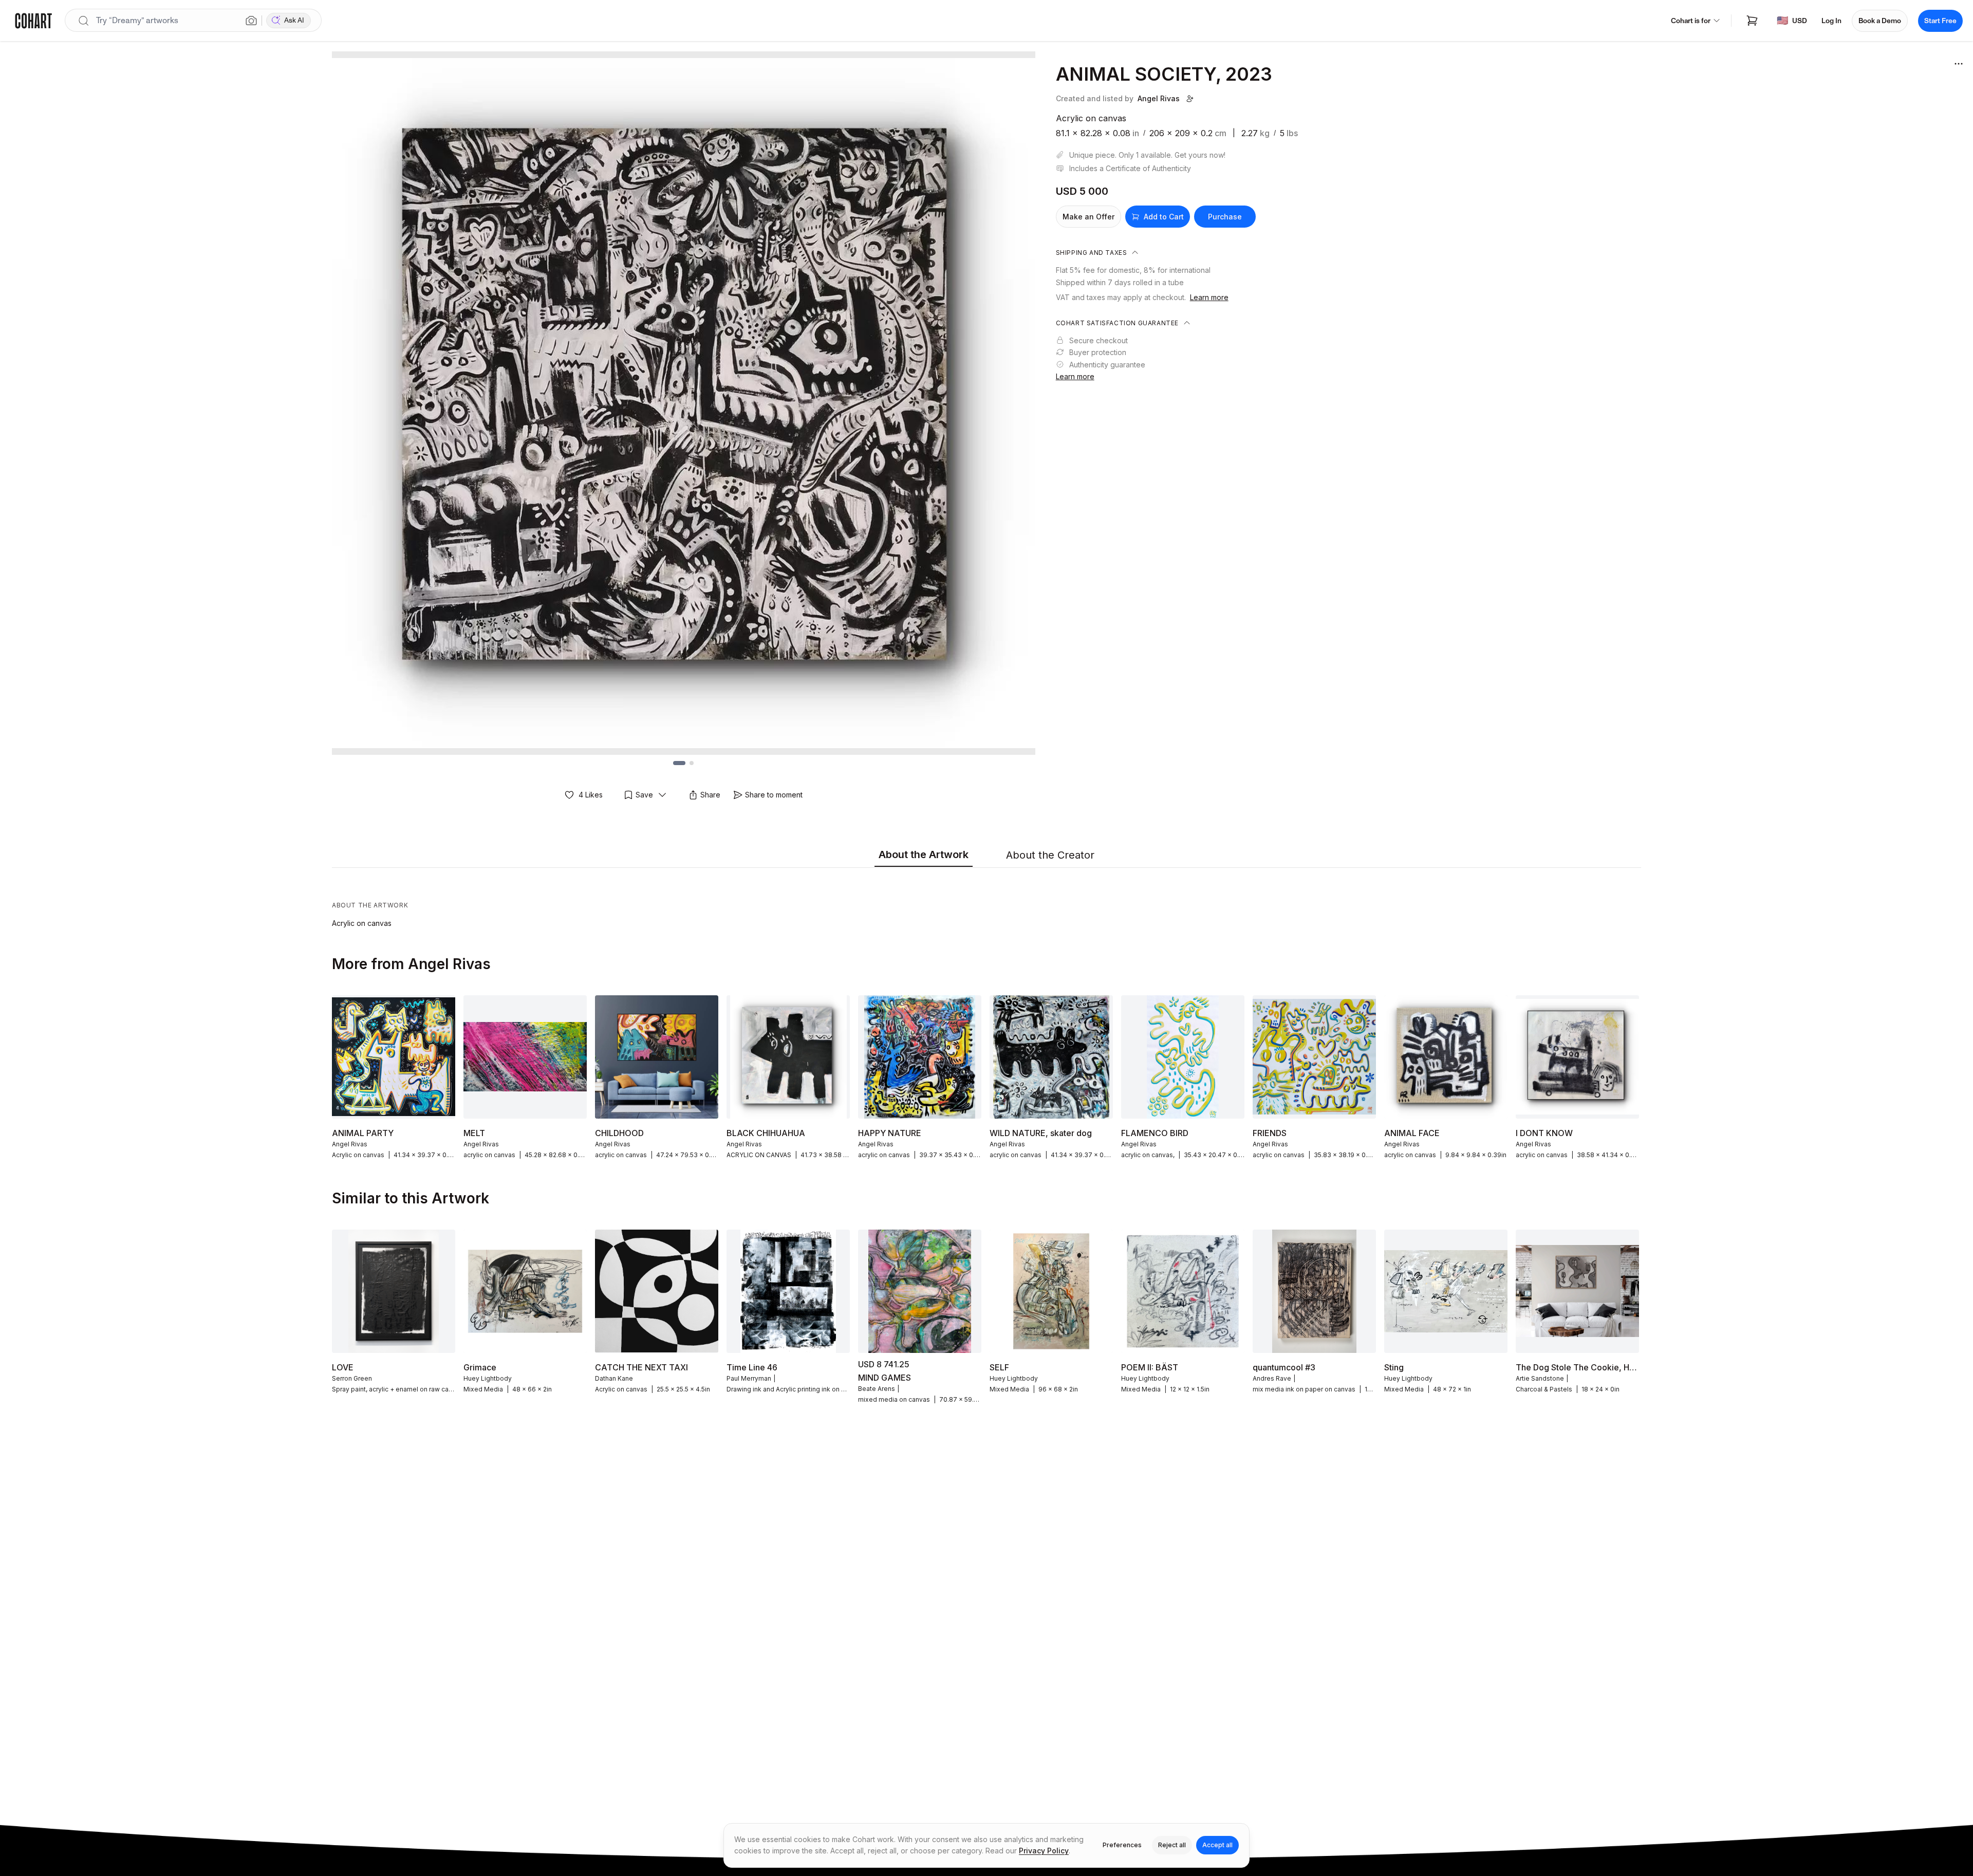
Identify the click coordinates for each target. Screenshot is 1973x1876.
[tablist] (986, 856)
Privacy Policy (1044, 1851)
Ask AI (294, 20)
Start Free (1940, 21)
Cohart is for (1691, 21)
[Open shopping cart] (1752, 21)
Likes (591, 795)
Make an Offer (1088, 217)
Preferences (1122, 1845)
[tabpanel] (986, 900)
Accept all (1217, 1845)
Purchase (1225, 217)
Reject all (1172, 1845)
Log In (1831, 21)
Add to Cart (1164, 217)
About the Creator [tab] (1050, 855)
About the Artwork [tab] (924, 855)
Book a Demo (1880, 21)
